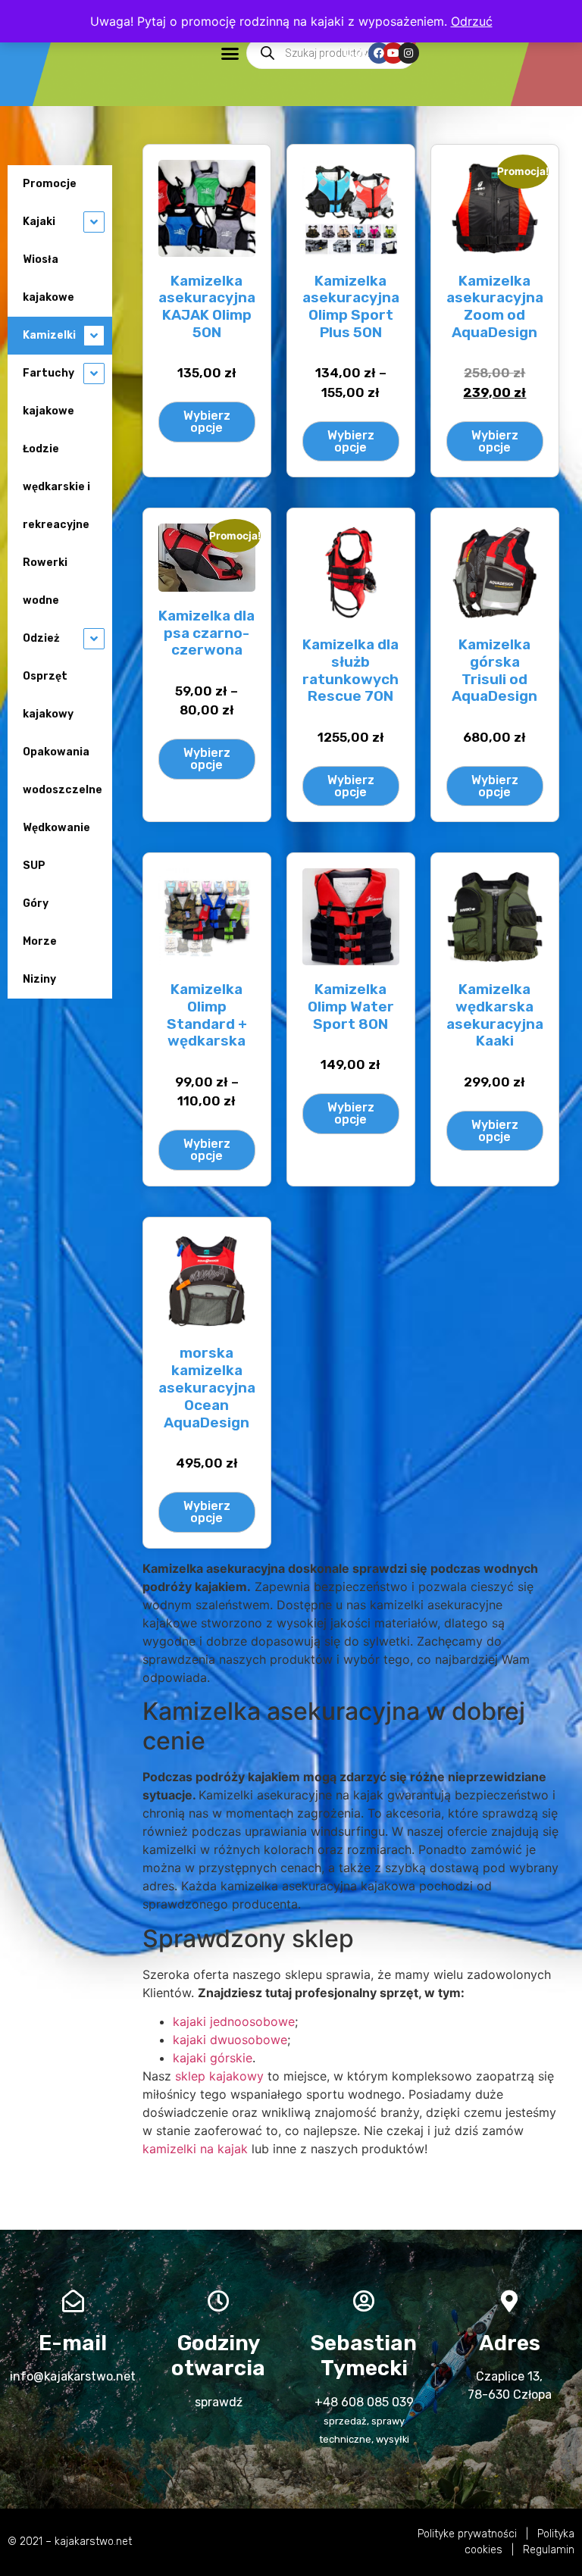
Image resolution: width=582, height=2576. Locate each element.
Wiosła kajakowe (48, 278)
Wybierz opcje (207, 422)
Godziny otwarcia (218, 2356)
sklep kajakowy (219, 2076)
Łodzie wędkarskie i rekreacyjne (56, 487)
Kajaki (39, 222)
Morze (40, 941)
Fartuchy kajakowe (48, 392)
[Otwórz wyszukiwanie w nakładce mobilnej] (331, 53)
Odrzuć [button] (472, 21)
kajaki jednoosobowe (234, 2021)
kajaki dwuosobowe (230, 2040)
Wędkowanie (56, 828)
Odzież (41, 638)
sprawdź (219, 2402)
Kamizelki (49, 335)
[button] (230, 53)
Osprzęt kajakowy (48, 695)
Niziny (39, 979)
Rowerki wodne (45, 581)
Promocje (50, 184)
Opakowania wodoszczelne (63, 771)
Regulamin (549, 2550)
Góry (36, 903)
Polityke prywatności (467, 2534)
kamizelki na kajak (195, 2149)
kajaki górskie (213, 2058)
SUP (34, 866)
